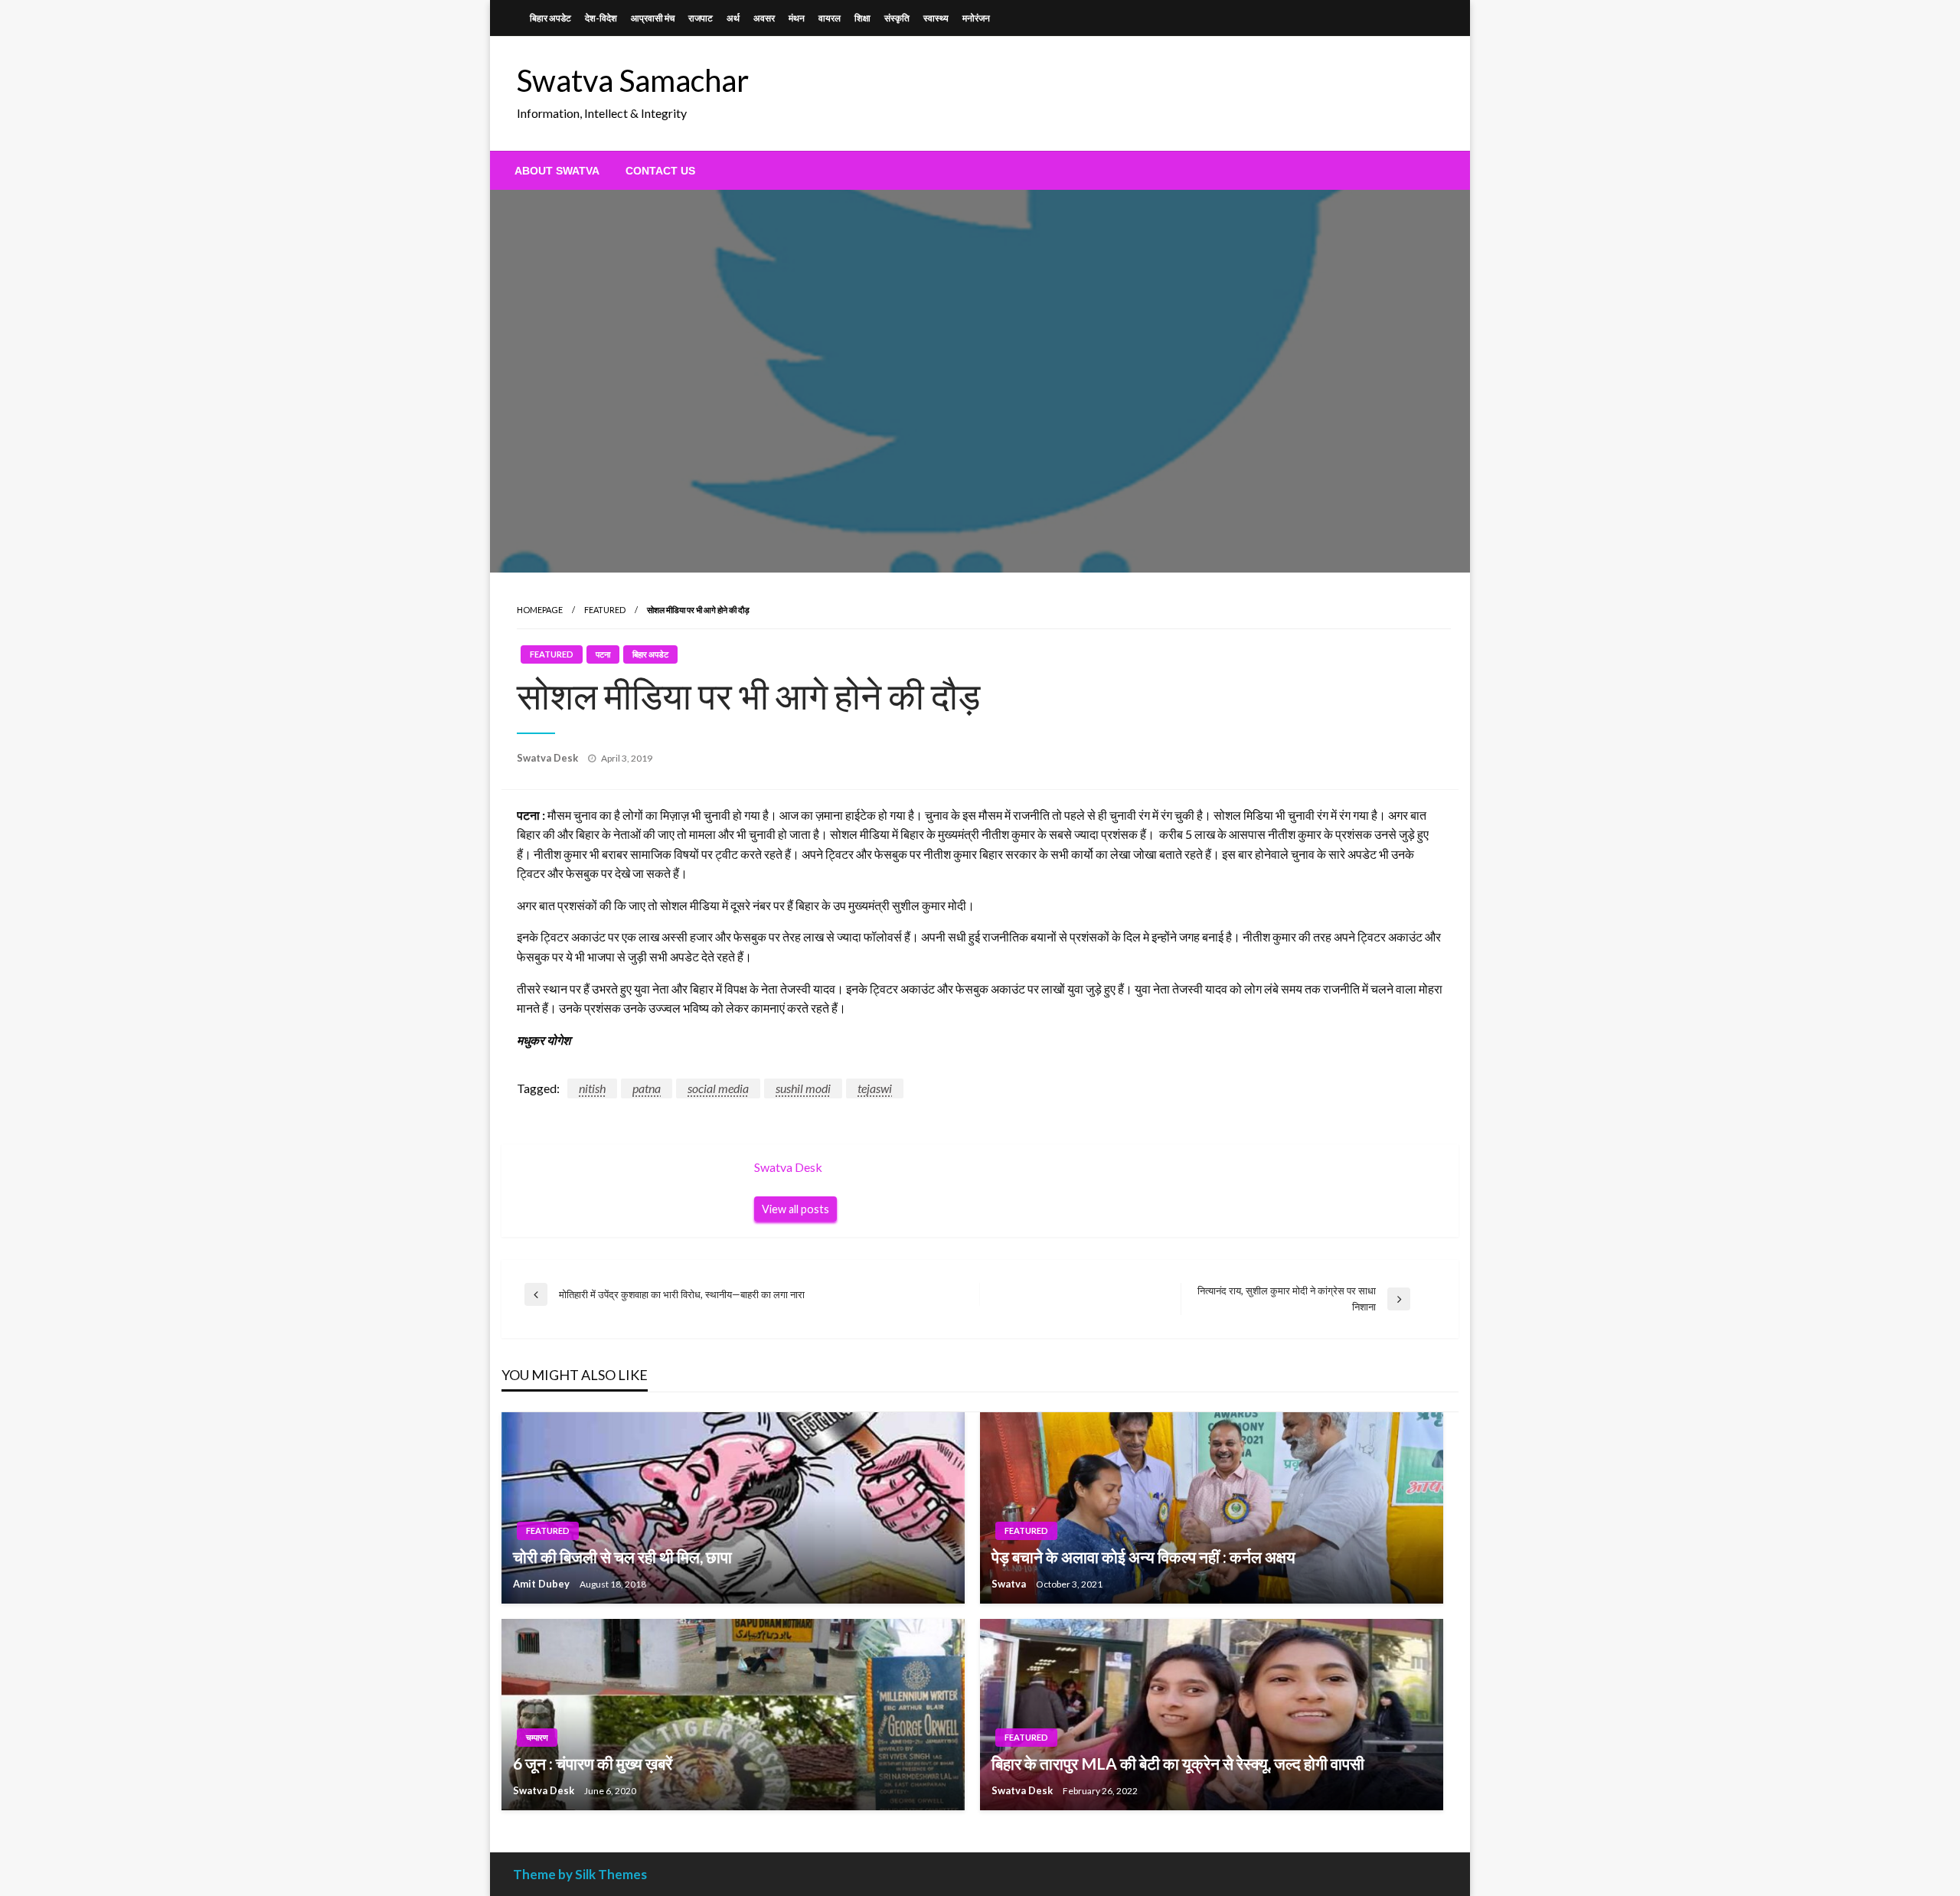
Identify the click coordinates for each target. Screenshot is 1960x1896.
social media (718, 1088)
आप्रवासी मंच (653, 18)
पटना (603, 654)
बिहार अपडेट (550, 18)
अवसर (764, 18)
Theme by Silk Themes (580, 1874)
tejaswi (875, 1088)
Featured (605, 610)
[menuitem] (557, 171)
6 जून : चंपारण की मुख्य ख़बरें (593, 1763)
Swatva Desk (549, 758)
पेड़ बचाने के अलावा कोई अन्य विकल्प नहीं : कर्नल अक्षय (1143, 1557)
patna (647, 1088)
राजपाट (701, 18)
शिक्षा (862, 18)
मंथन (797, 18)
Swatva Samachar (633, 80)
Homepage (540, 610)
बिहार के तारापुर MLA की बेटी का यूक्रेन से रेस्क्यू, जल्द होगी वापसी (1178, 1763)
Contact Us (660, 171)
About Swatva (557, 171)
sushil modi (803, 1088)
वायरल (830, 18)
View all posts (795, 1209)
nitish (592, 1088)
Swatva (1010, 1584)
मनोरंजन (976, 18)
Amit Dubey (542, 1584)
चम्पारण (537, 1737)
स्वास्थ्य (936, 18)
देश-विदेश (601, 18)
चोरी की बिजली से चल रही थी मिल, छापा (622, 1557)
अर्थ (733, 18)
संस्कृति (897, 18)
